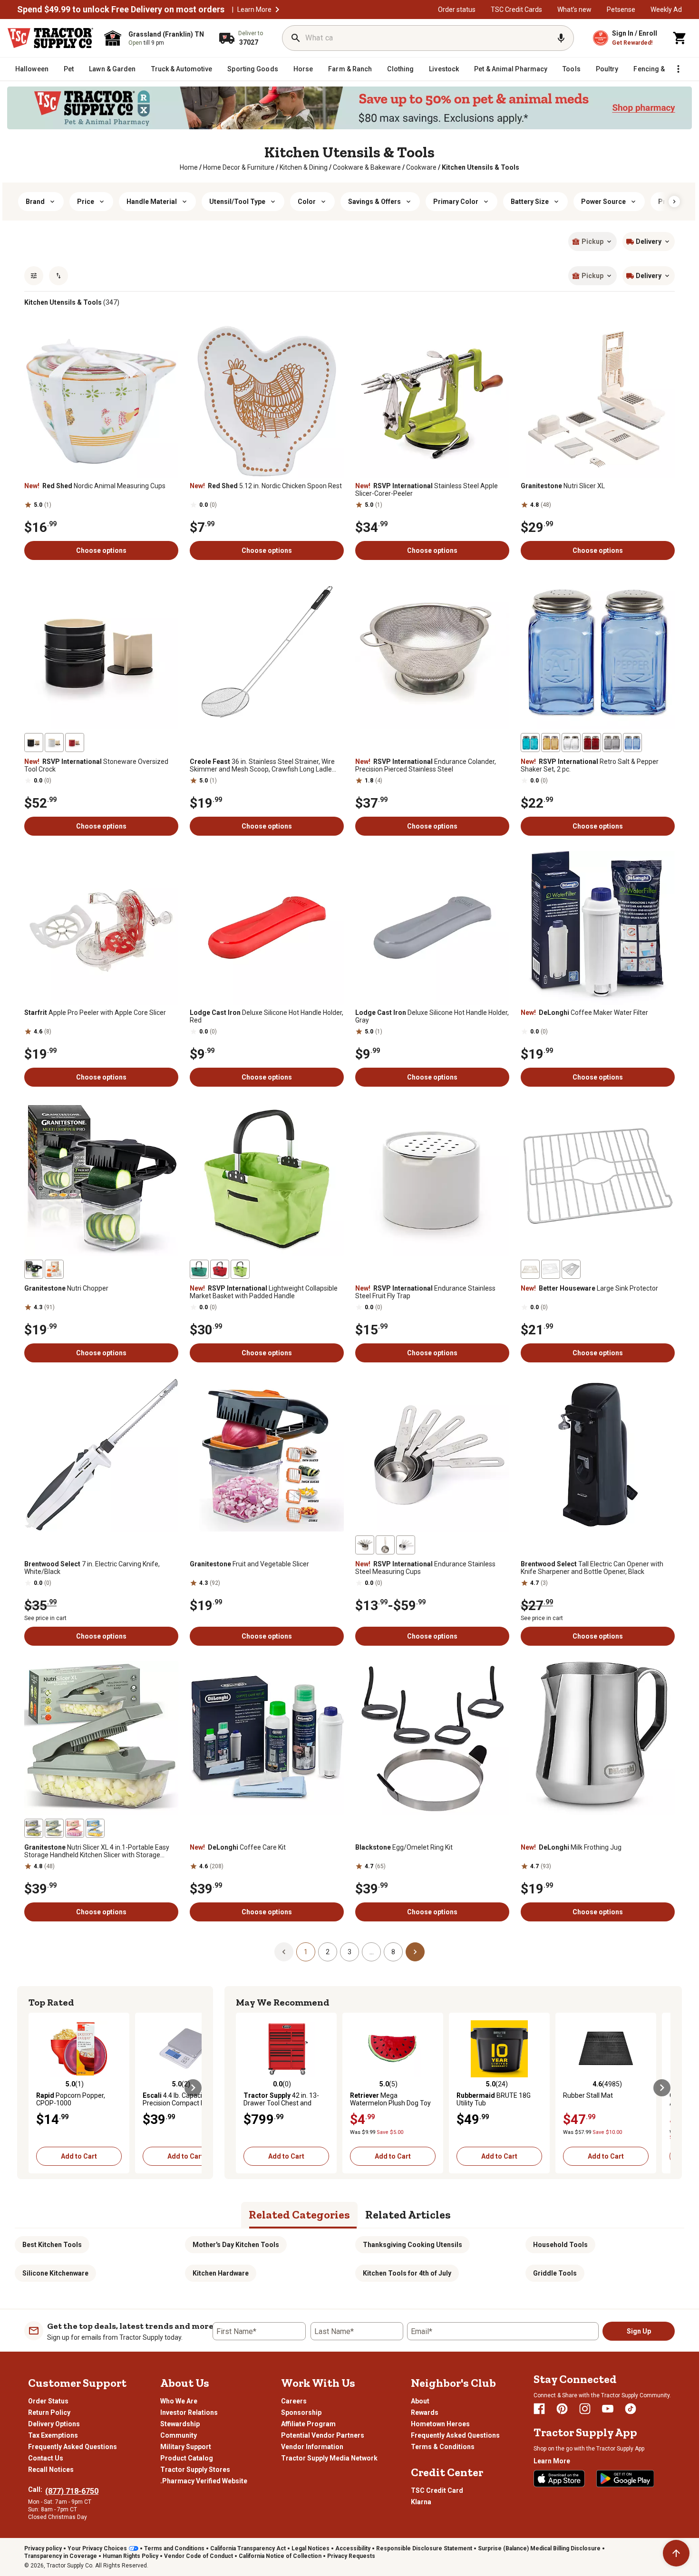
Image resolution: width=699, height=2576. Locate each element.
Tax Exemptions (53, 2435)
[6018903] (75, 1828)
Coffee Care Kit (238, 1847)
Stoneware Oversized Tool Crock (96, 765)
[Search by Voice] (561, 38)
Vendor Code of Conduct (199, 2556)
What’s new (574, 10)
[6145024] (551, 1269)
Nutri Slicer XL (563, 486)
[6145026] (571, 1269)
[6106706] (75, 743)
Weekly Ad (666, 10)
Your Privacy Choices (97, 2548)
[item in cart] (680, 38)
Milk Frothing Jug (571, 1847)
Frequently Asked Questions (73, 2447)
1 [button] (306, 1952)
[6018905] (95, 1828)
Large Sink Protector (589, 1288)
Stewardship (180, 2424)
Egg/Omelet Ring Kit (404, 1847)
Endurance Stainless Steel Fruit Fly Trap (425, 1292)
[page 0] (284, 1951)
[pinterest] (562, 2409)
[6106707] (34, 743)
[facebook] (539, 2409)
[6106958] (612, 743)
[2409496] (54, 1269)
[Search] (296, 38)
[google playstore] (625, 2479)
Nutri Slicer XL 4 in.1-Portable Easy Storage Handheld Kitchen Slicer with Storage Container (97, 1851)
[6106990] (220, 1269)
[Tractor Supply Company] (50, 38)
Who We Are (179, 2401)
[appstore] (559, 2479)
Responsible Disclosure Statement (424, 2548)
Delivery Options (54, 2424)
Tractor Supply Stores (195, 2470)
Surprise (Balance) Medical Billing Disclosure (539, 2548)
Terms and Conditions (174, 2548)
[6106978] (365, 1545)
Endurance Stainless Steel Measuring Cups (425, 1568)
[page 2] (415, 1951)
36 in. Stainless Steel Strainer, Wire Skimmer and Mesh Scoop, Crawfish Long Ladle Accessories (262, 765)
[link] (189, 167)
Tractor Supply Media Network (329, 2458)
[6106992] (199, 1269)
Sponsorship (301, 2412)
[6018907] (34, 1828)
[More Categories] (678, 69)
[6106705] (54, 743)
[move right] (193, 2088)
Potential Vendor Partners (323, 2435)
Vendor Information (312, 2447)
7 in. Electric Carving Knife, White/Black (92, 1568)
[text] (481, 167)
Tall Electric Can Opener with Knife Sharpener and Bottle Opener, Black (592, 1568)
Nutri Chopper (66, 1288)
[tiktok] (631, 2409)
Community (179, 2435)
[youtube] (608, 2409)
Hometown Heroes (440, 2424)
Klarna (421, 2502)
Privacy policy (43, 2548)
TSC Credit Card (437, 2490)
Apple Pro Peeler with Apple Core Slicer (95, 1013)
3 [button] (349, 1952)
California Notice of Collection (280, 2556)
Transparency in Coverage (61, 2556)
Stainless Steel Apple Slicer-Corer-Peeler (427, 490)
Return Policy (49, 2412)
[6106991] (240, 1269)
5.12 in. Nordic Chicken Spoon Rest (266, 486)
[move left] (37, 2088)
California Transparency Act (248, 2548)
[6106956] (530, 743)
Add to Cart (79, 2156)
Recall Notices (51, 2470)
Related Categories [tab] (299, 2214)
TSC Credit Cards (516, 10)
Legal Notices (311, 2548)
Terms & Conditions (443, 2447)
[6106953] (632, 743)
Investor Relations (189, 2412)
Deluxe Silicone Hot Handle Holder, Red (267, 1016)
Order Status (48, 2401)
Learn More (254, 10)
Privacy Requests (351, 2556)
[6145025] (530, 1269)
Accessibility (353, 2548)
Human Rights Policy (131, 2556)
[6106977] (406, 1545)
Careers (294, 2401)
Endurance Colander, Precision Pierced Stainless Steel (426, 765)
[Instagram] (585, 2409)
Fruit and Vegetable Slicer (249, 1564)
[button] (277, 10)
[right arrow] (674, 202)
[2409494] (34, 1269)
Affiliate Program (308, 2424)
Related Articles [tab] (408, 2214)
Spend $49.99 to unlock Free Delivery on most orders (121, 10)
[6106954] (571, 743)
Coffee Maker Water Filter (584, 1013)
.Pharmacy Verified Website (204, 2481)
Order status (457, 10)
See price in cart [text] (45, 1618)
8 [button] (393, 1952)
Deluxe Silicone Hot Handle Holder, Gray (432, 1016)
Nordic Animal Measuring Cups (95, 486)
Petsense (621, 10)
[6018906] (54, 1828)
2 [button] (328, 1952)
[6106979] (385, 1545)
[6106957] (551, 743)
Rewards (425, 2412)
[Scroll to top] (676, 2553)
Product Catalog (187, 2458)
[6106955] (592, 743)
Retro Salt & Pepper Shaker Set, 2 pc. (590, 765)
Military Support (186, 2447)
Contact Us (46, 2458)
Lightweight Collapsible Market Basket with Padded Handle (264, 1292)
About (420, 2401)
